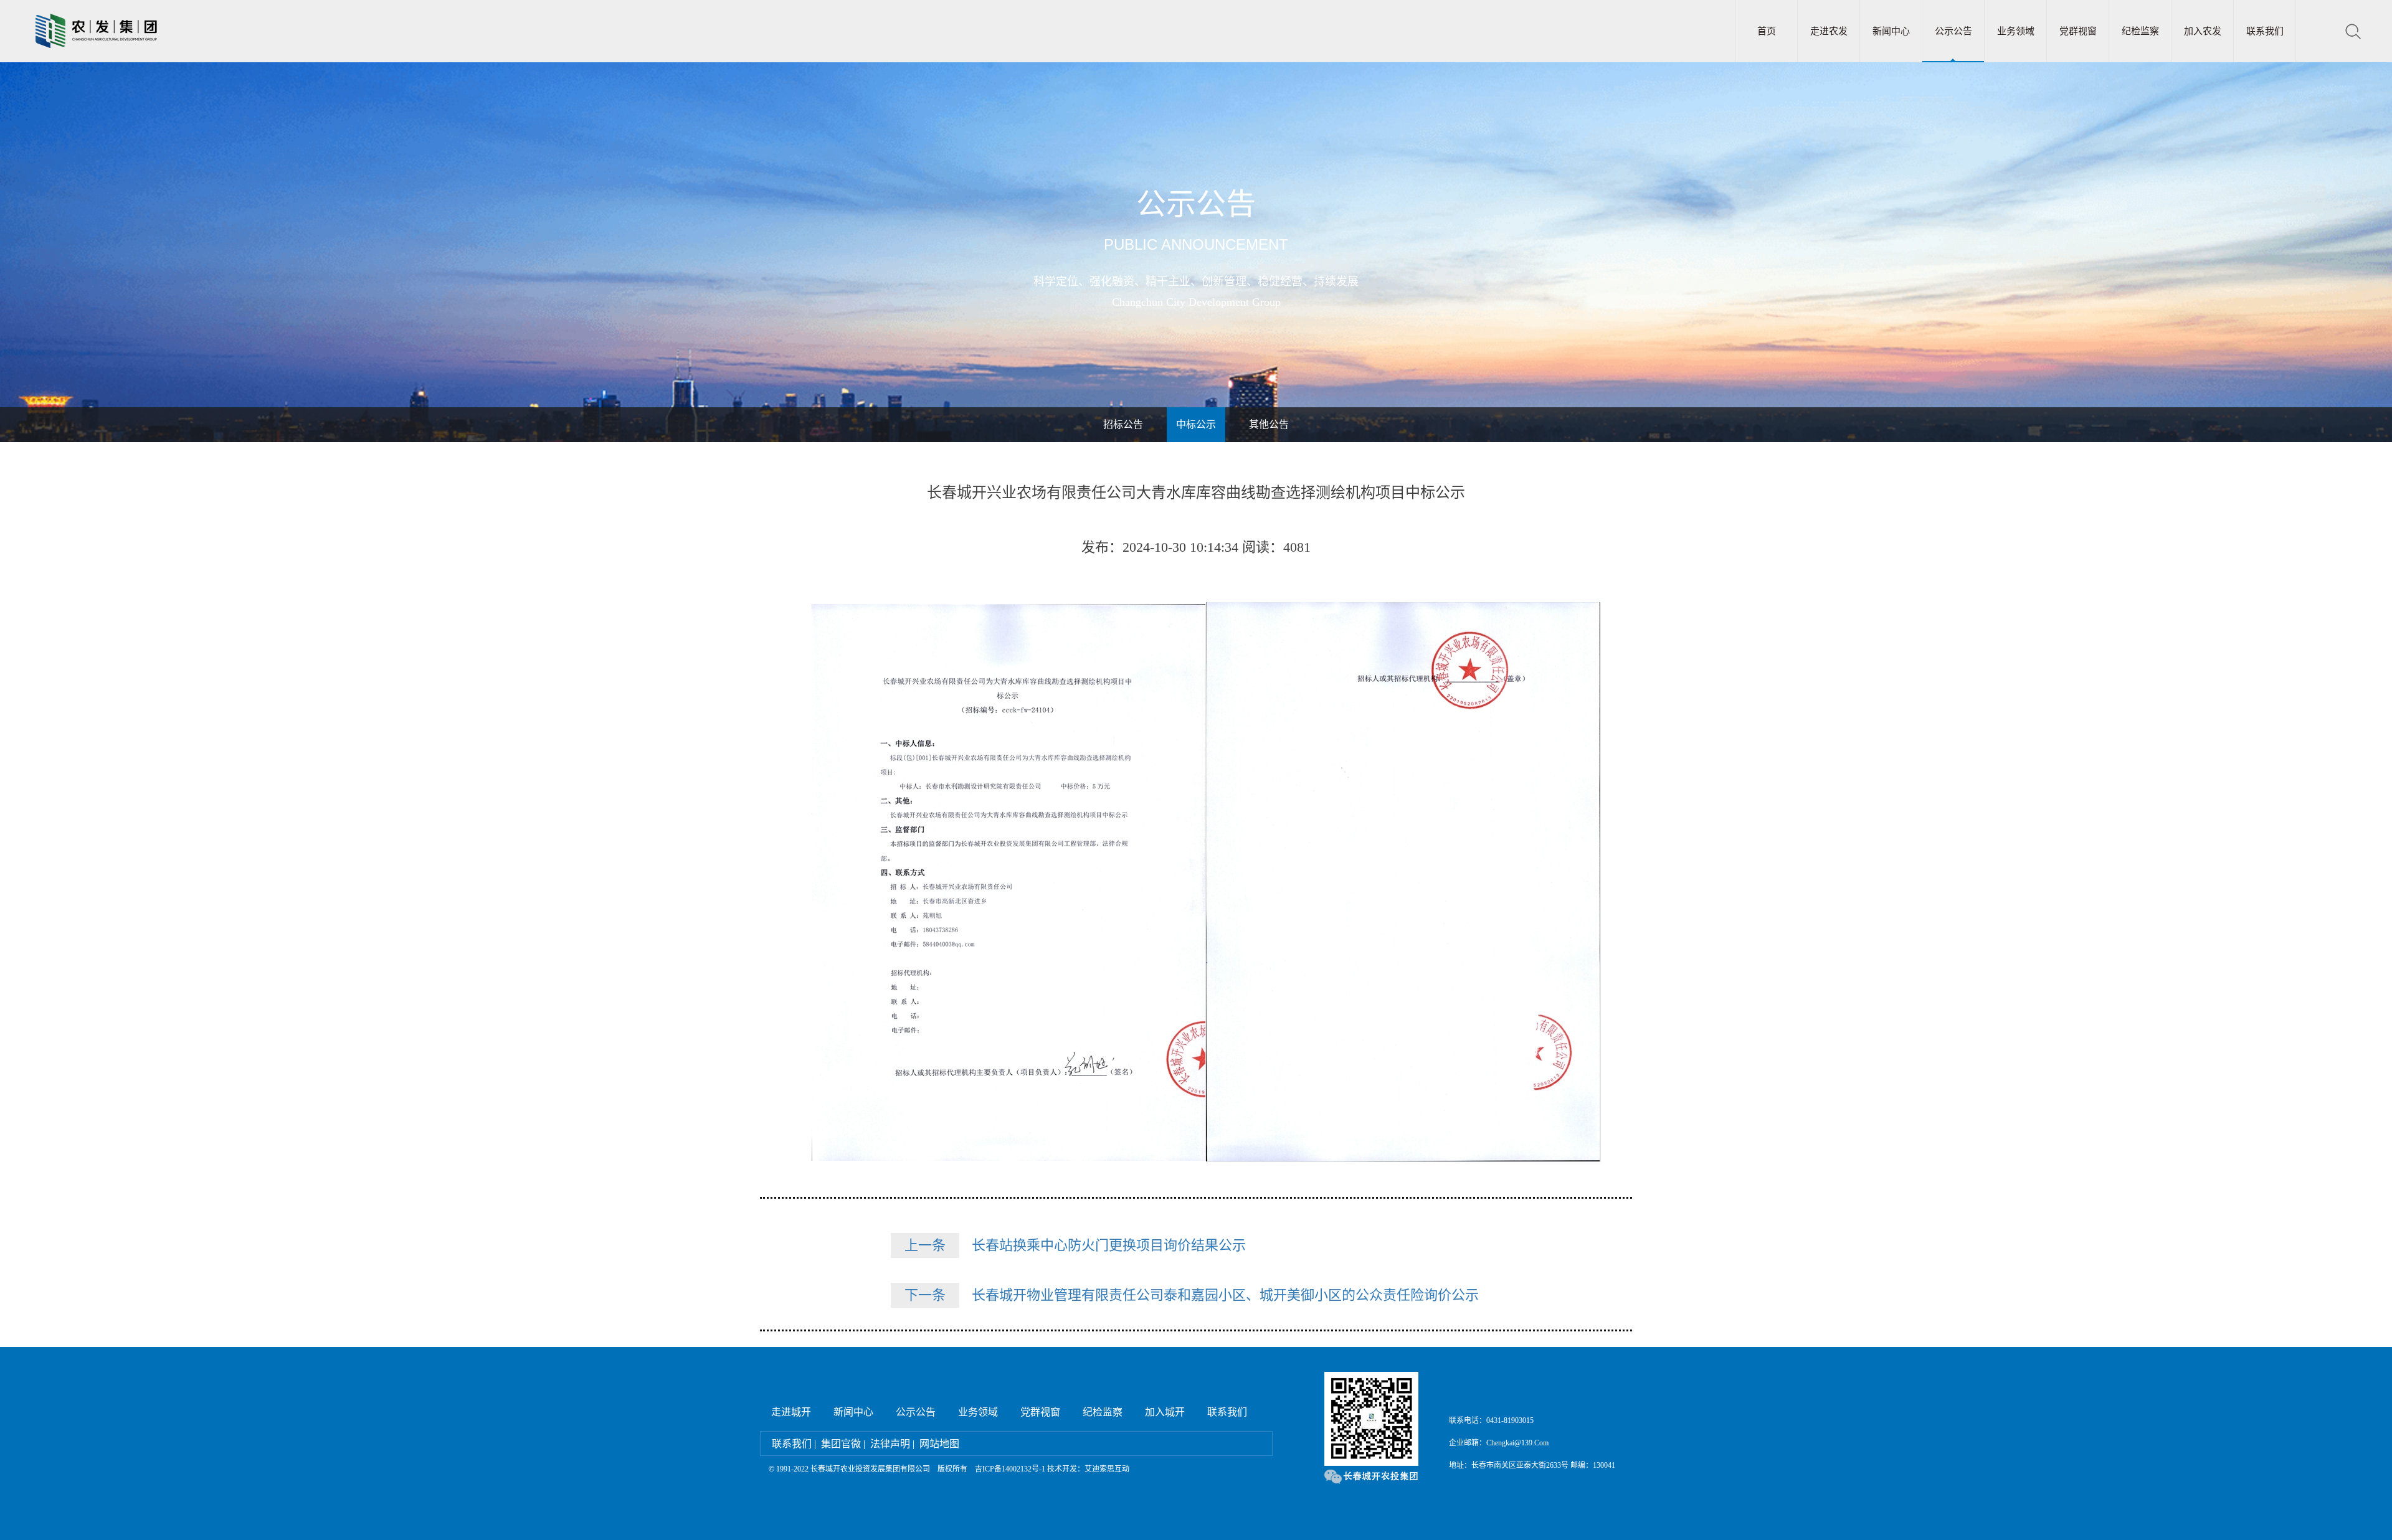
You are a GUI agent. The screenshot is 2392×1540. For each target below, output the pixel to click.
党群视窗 (2078, 31)
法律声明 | (892, 1444)
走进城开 (791, 1412)
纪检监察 (2140, 31)
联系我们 (2265, 31)
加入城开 (1165, 1412)
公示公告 (1953, 31)
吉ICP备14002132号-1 (1010, 1469)
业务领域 (2016, 31)
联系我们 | (794, 1444)
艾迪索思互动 (1107, 1469)
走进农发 (1829, 31)
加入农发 (2203, 31)
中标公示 (1196, 424)
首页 (1767, 31)
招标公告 (1123, 424)
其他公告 (1269, 424)
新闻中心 (1891, 31)
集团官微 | (843, 1444)
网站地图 (939, 1444)
